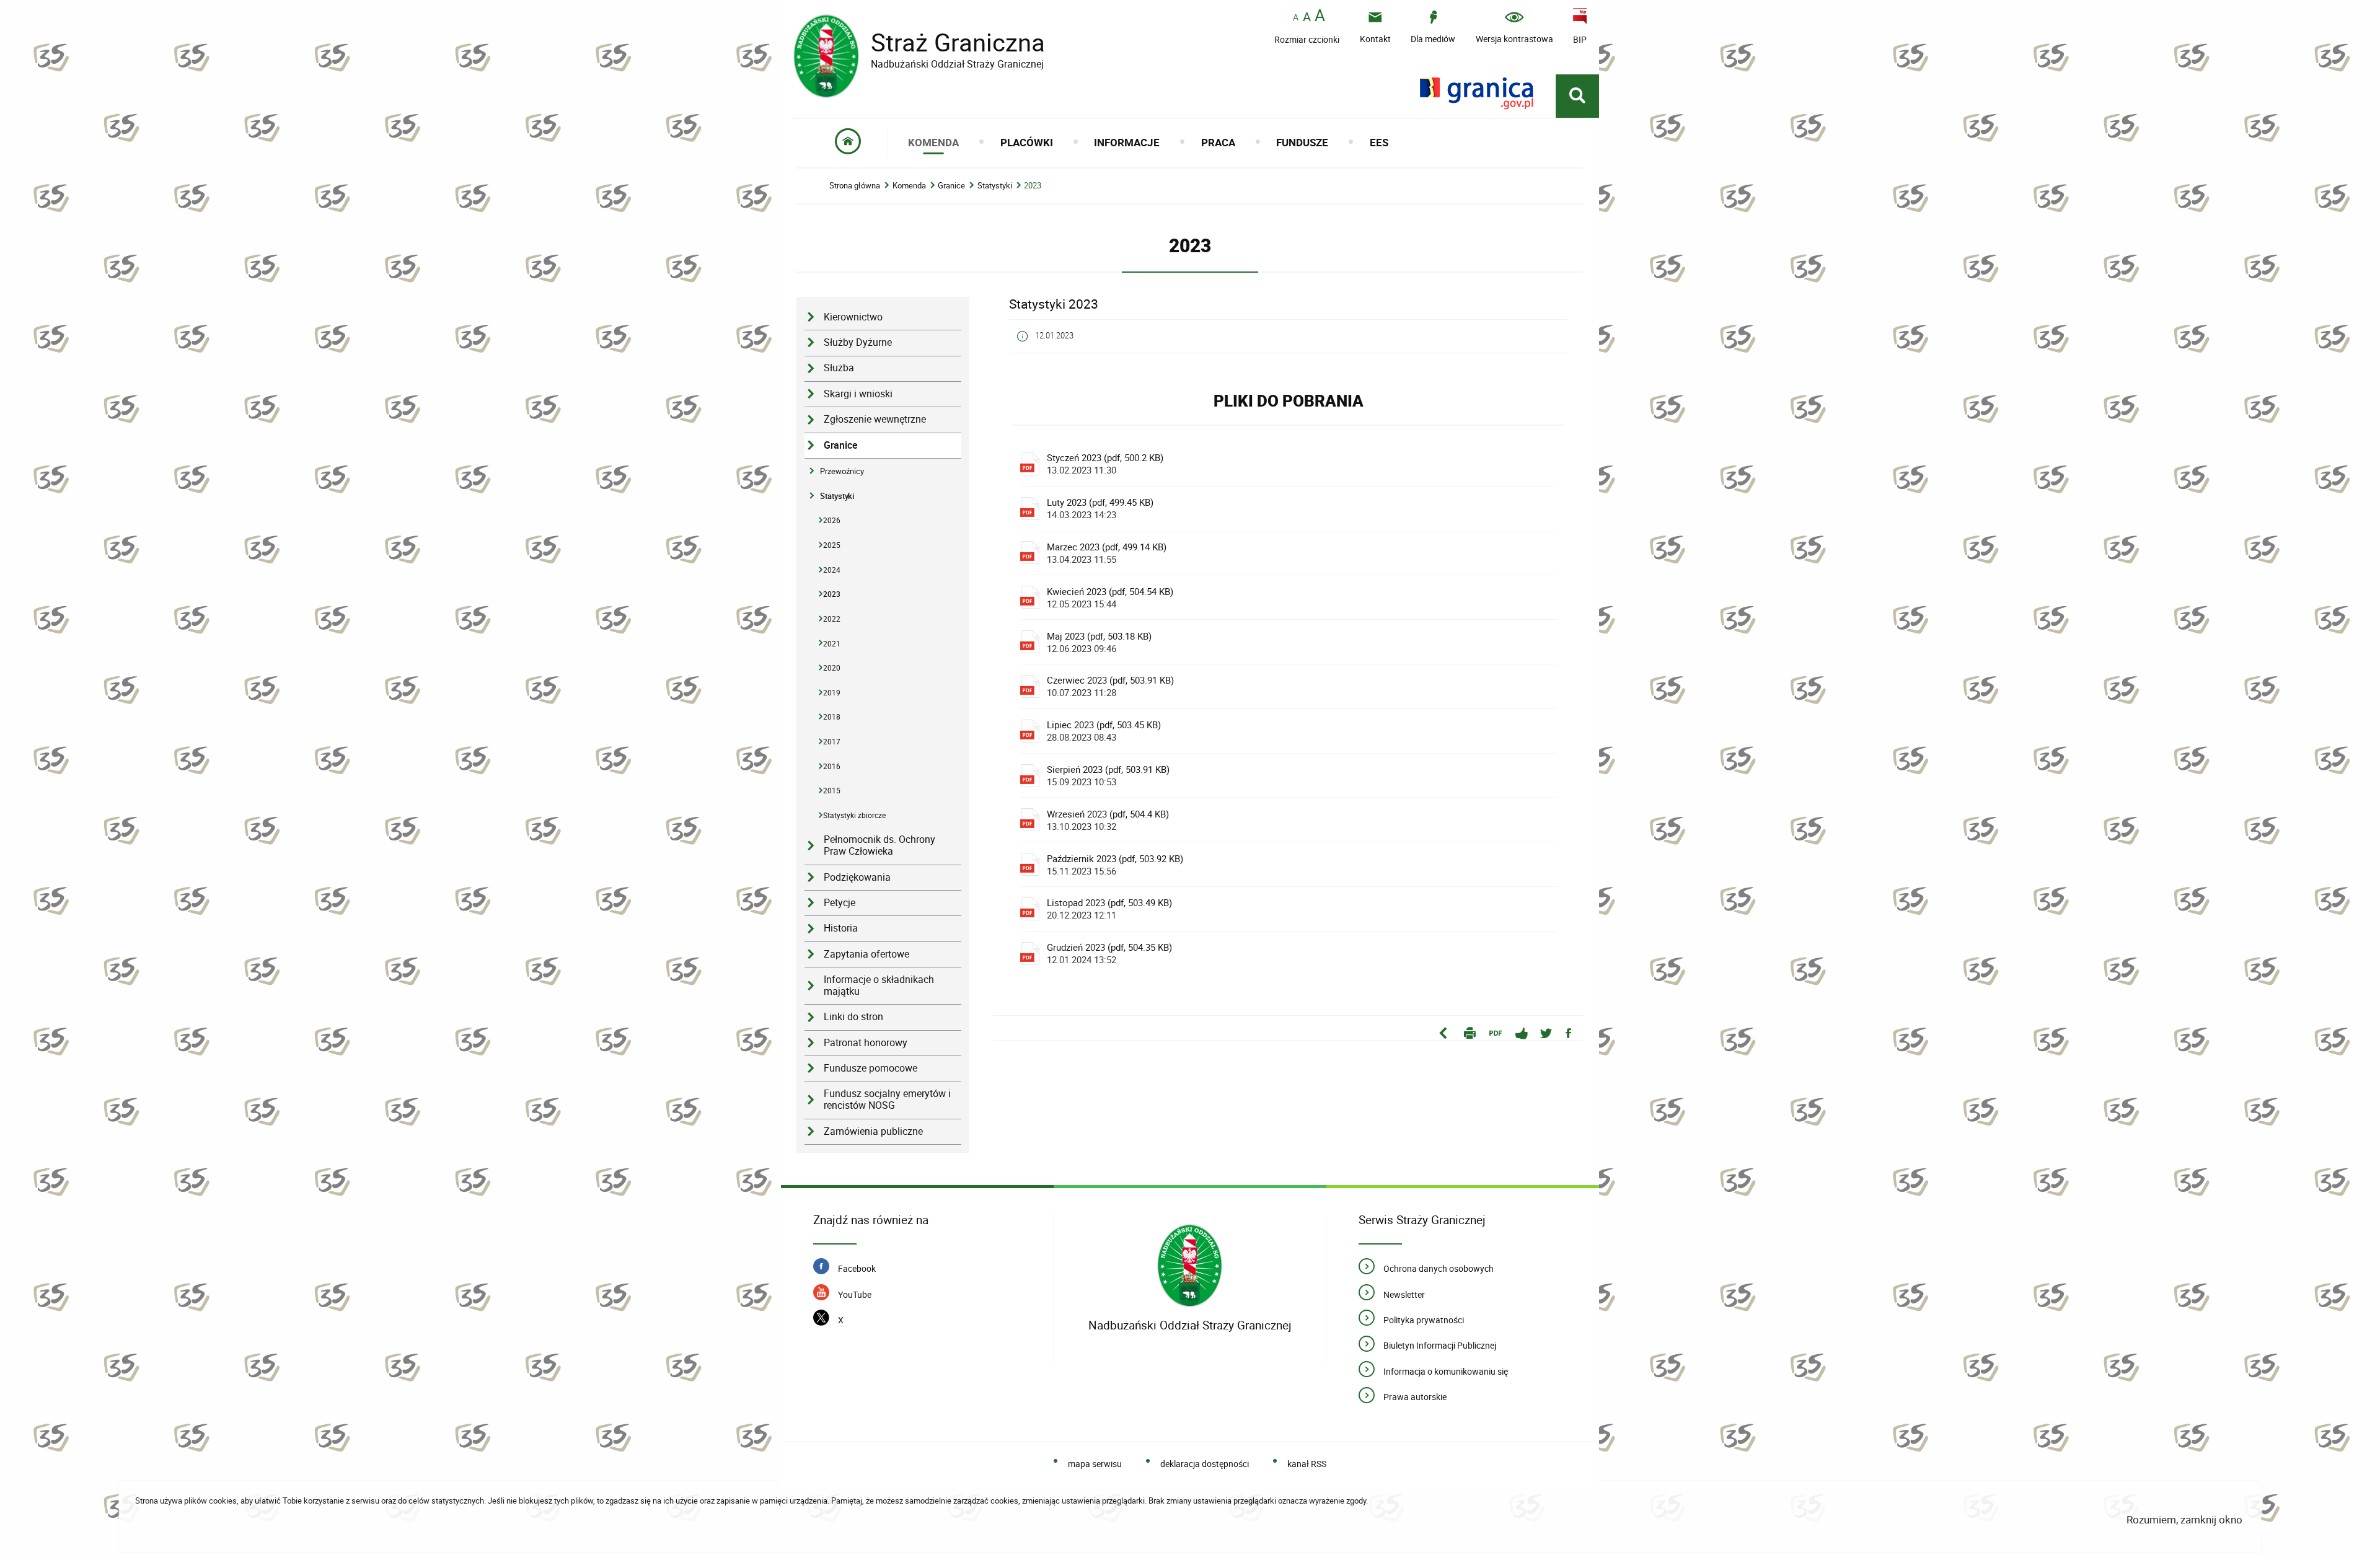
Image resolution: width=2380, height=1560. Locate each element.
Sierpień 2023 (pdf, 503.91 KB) (1108, 775)
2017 (832, 742)
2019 (832, 693)
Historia (841, 928)
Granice (951, 186)
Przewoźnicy (842, 471)
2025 (832, 545)
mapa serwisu (1095, 1464)
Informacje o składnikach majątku (879, 985)
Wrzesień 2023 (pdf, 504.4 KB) (1108, 820)
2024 (832, 570)
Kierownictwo (853, 317)
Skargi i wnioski (858, 394)
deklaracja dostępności (1205, 1464)
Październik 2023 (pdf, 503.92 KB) (1115, 865)
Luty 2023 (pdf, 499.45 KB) (1100, 508)
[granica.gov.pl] (1477, 93)
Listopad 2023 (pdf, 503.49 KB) (1109, 909)
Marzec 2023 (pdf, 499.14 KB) (1107, 553)
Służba (839, 368)
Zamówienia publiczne (873, 1131)
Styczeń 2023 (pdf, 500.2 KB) (1105, 464)
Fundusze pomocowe (870, 1068)
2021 (832, 644)
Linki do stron (853, 1017)
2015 (832, 791)
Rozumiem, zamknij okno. (2186, 1519)
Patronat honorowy (866, 1043)
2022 (832, 619)
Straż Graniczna (919, 42)
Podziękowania (857, 877)
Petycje (840, 903)
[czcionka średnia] (1307, 17)
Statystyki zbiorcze (854, 815)
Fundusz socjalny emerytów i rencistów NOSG (887, 1099)
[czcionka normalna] (1296, 18)
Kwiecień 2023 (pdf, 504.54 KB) (1110, 597)
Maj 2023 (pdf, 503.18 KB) (1099, 642)
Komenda (909, 186)
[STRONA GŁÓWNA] (848, 142)
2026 (832, 520)
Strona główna (855, 186)
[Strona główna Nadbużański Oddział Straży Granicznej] (1190, 1266)
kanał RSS (1307, 1464)
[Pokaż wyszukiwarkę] (1577, 96)
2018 (832, 717)
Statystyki (995, 186)
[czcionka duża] (1320, 16)
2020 (832, 668)
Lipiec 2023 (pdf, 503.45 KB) (1104, 731)
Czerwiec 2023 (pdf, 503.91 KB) (1110, 686)
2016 (832, 766)
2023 (1033, 186)
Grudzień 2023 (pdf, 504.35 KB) (1109, 953)
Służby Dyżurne (858, 342)
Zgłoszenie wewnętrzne (875, 419)
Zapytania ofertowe (866, 954)
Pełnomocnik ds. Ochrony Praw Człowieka (879, 845)
